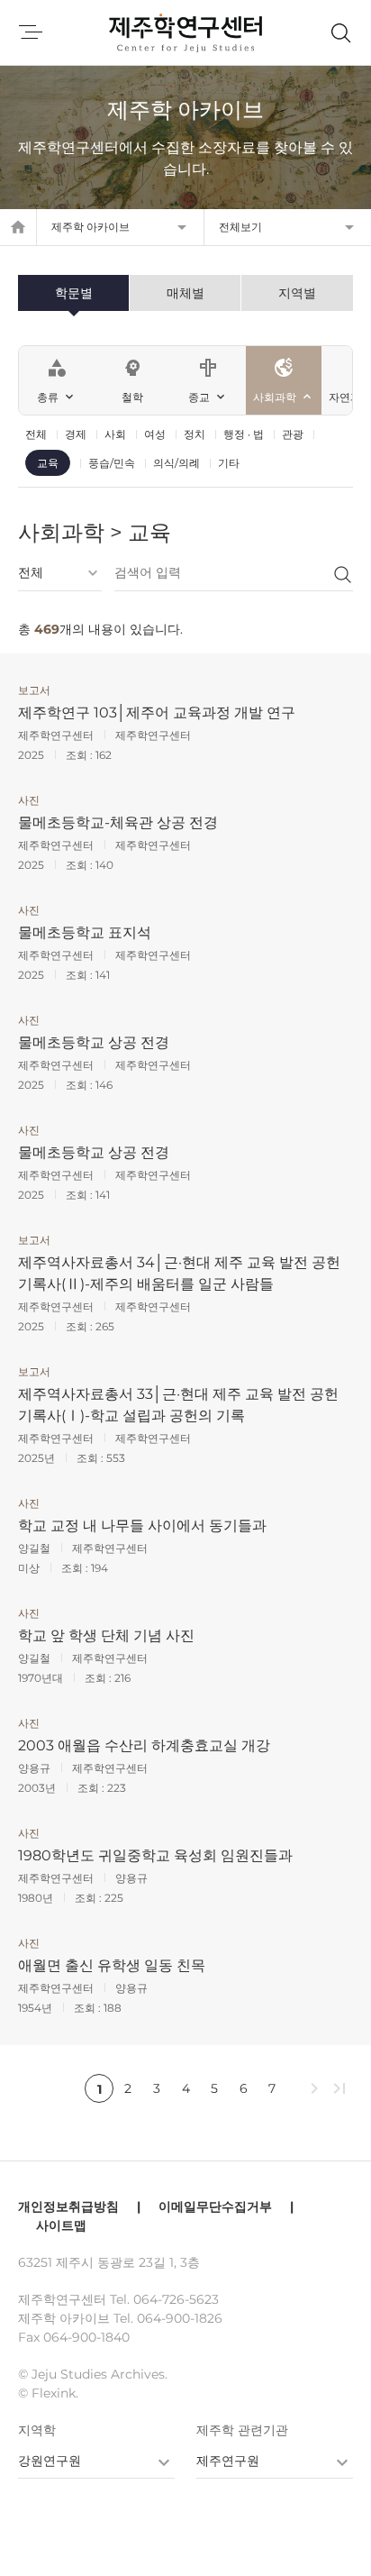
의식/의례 (176, 463)
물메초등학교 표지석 (85, 932)
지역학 (37, 2430)
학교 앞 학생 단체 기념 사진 (106, 1635)
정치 (195, 434)
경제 (76, 434)
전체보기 (240, 227)
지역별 (297, 293)
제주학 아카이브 (90, 227)
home (18, 227)
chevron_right (314, 2088)
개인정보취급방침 (68, 2206)
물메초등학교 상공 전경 (94, 1042)
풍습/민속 (112, 463)
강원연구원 (50, 2461)
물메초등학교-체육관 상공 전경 (118, 822)
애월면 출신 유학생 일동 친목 (112, 1965)
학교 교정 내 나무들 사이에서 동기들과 (142, 1526)
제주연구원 (228, 2461)
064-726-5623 (176, 2299)
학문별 (74, 293)
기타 (229, 463)
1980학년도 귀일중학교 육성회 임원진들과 (155, 1855)
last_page (339, 2088)
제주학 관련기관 (242, 2430)
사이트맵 (61, 2225)
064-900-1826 (180, 2318)
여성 (155, 434)
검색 (342, 574)
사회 (115, 434)
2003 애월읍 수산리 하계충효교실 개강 (144, 1745)
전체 (36, 434)
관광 (293, 434)
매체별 (185, 293)
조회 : (81, 755)
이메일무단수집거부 (215, 2206)
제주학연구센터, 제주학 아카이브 (185, 32)
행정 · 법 (244, 434)
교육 (48, 463)
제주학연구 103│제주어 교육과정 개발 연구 (157, 713)
